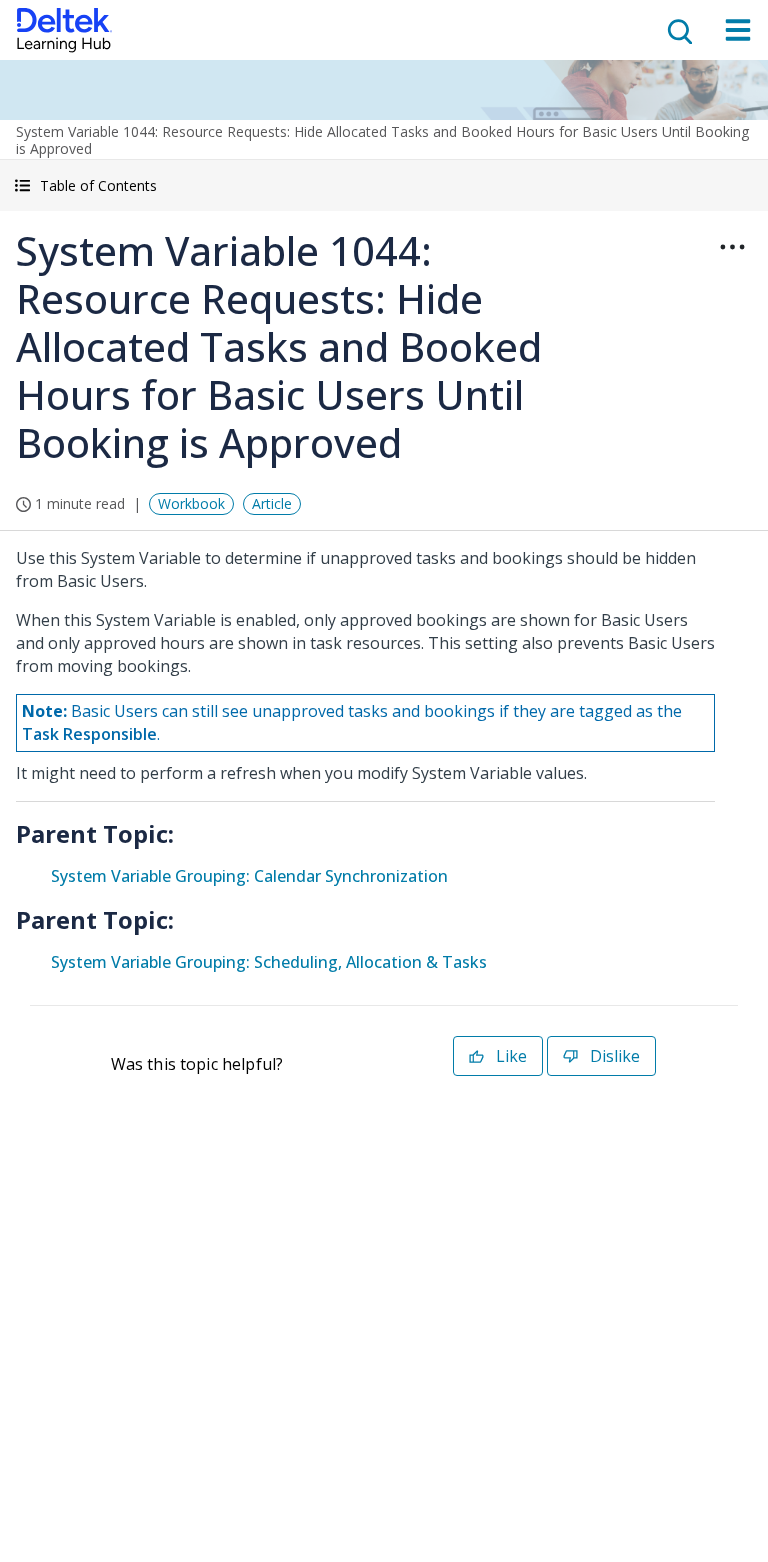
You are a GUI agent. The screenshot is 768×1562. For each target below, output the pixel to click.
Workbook (191, 503)
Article (272, 503)
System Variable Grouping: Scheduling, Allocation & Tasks (269, 962)
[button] (384, 185)
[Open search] (678, 30)
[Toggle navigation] (738, 30)
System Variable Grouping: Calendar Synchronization (249, 876)
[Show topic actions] (732, 247)
